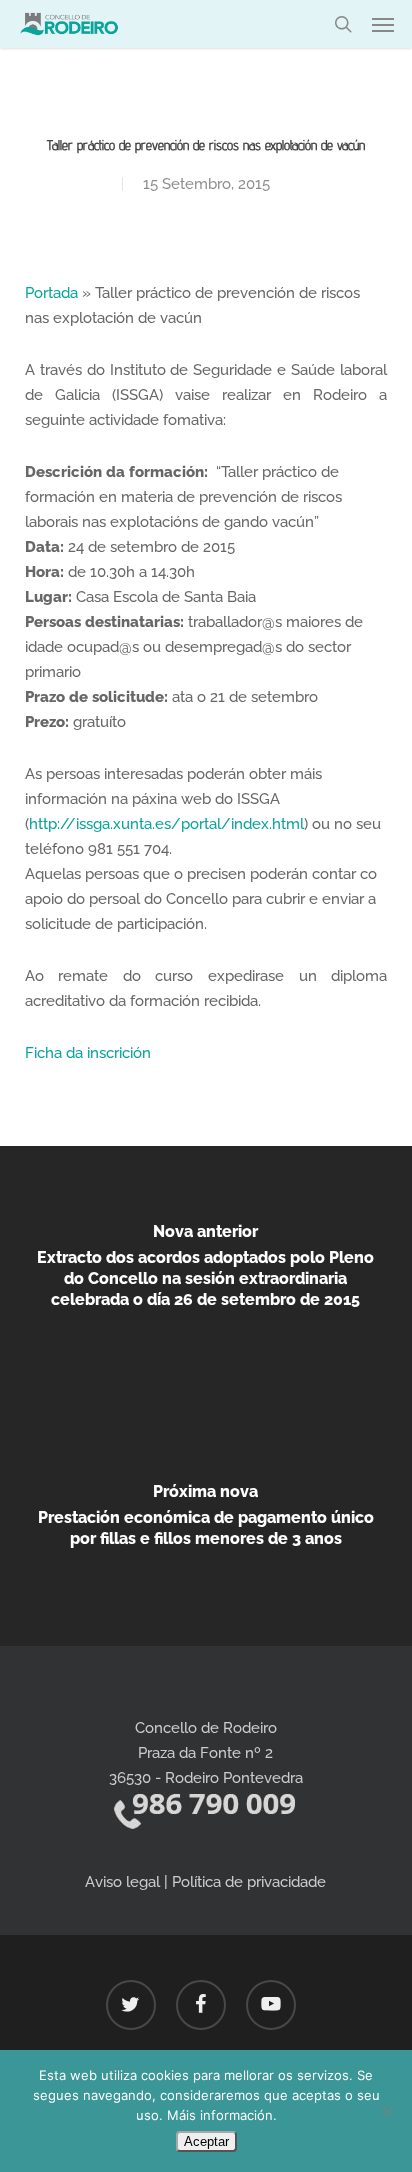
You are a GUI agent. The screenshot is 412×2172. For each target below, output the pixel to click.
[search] (343, 24)
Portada (51, 293)
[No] (387, 2111)
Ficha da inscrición (88, 1053)
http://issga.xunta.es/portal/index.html (166, 824)
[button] (383, 24)
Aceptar (206, 2141)
